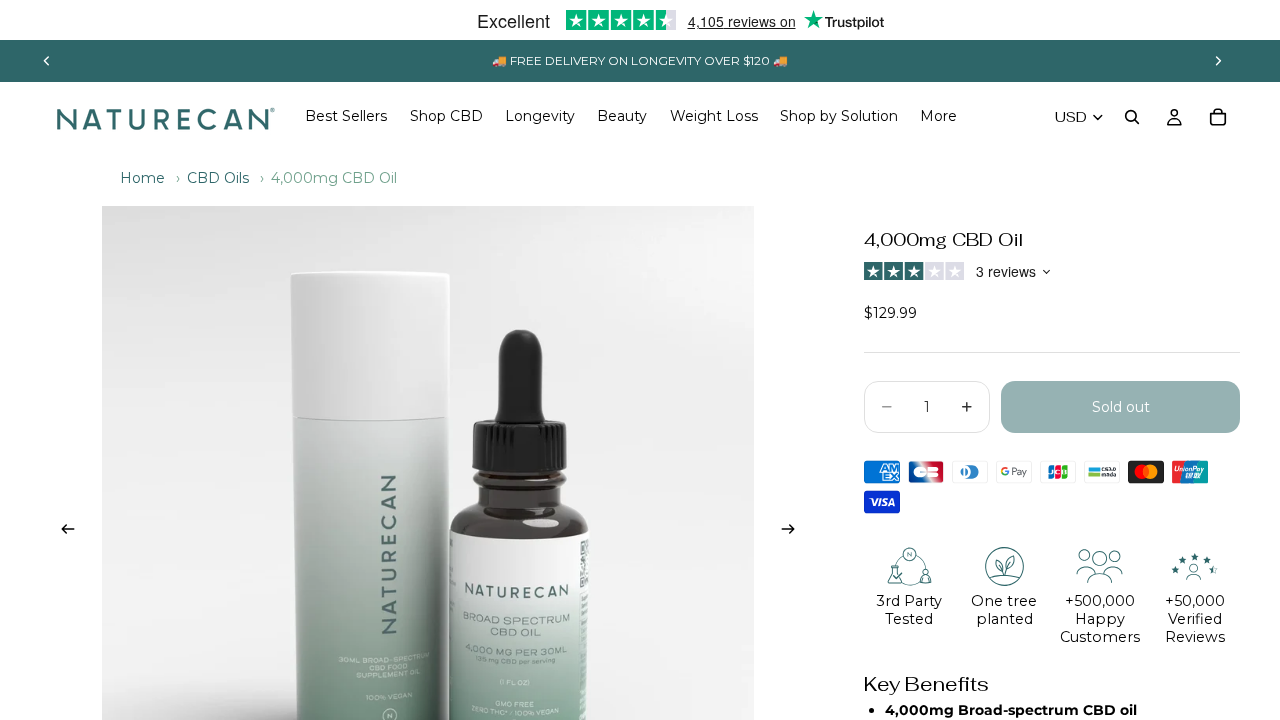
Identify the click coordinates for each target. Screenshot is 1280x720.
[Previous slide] (47, 61)
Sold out (1121, 407)
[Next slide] (1218, 61)
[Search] (1132, 117)
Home (142, 178)
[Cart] (1218, 117)
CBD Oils (218, 178)
